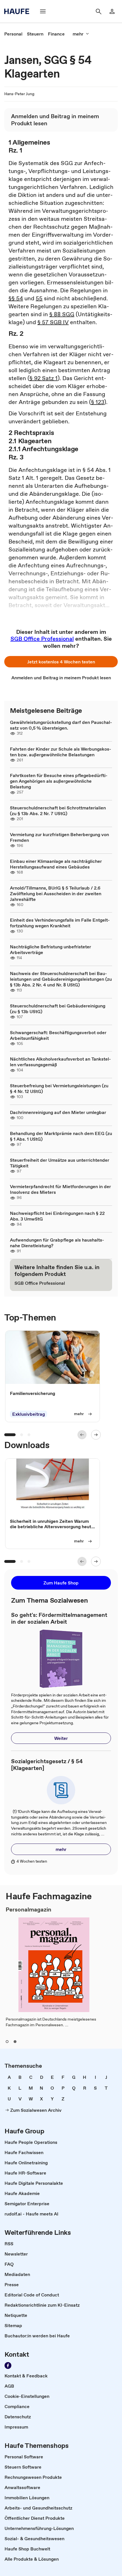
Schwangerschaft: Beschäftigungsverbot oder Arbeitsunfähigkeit (58, 1035)
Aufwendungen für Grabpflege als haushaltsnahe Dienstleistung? (57, 1243)
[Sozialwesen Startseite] (18, 11)
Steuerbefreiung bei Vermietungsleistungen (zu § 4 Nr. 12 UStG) (59, 1088)
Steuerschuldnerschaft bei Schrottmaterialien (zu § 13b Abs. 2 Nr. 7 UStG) (58, 811)
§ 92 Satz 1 (44, 378)
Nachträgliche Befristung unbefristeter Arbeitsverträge (51, 949)
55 (39, 298)
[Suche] (98, 11)
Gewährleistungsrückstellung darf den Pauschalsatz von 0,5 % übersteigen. (61, 725)
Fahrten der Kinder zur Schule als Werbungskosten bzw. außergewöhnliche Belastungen (61, 752)
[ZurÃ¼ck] (82, 1435)
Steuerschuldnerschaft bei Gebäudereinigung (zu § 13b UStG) (58, 1009)
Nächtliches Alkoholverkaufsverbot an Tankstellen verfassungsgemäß (60, 1062)
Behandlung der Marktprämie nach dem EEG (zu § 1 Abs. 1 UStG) (61, 1136)
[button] (61, 662)
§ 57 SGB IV (53, 322)
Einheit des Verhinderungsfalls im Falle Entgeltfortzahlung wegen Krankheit (60, 923)
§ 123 (98, 402)
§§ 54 (16, 298)
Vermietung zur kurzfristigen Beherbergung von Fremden (59, 837)
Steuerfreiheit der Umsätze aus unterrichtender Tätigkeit (60, 1163)
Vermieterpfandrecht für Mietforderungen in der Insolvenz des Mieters (60, 1189)
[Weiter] (96, 1435)
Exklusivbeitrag (29, 1414)
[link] (13, 34)
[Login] (112, 11)
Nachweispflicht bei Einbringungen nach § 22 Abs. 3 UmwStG (57, 1216)
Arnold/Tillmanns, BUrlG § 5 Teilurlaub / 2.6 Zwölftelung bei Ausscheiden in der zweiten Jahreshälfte (56, 894)
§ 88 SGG (62, 314)
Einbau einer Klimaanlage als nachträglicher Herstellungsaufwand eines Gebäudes (56, 864)
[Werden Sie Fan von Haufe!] (8, 2365)
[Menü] (43, 11)
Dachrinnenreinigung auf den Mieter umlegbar (58, 1112)
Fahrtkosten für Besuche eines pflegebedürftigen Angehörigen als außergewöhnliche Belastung (59, 781)
